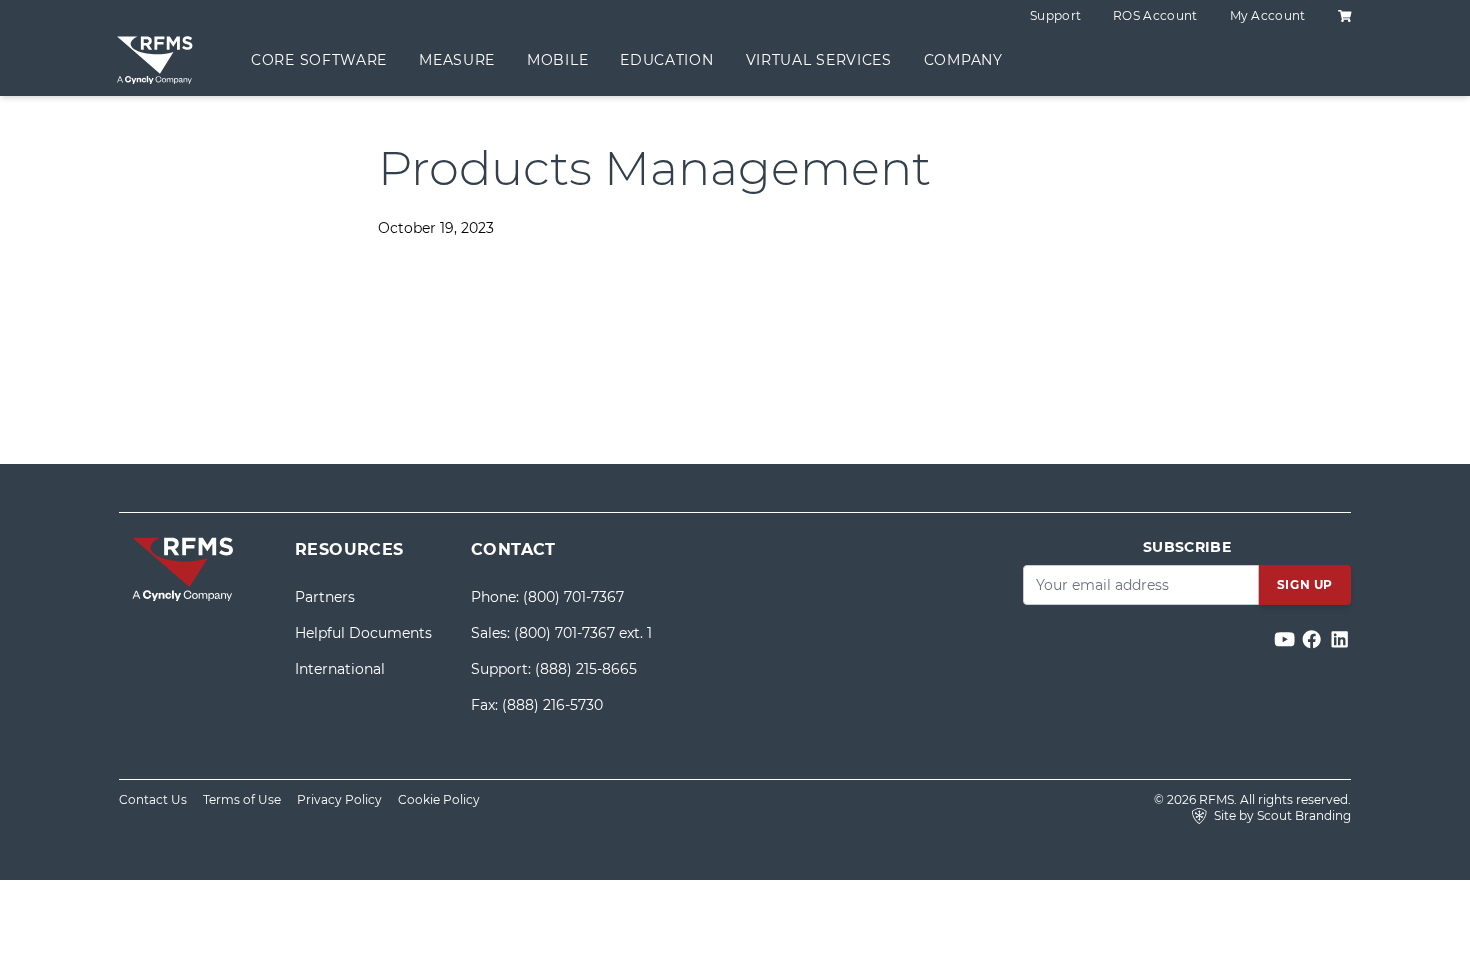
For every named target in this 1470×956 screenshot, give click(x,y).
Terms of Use (242, 799)
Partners (325, 597)
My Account (1268, 15)
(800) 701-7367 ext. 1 (583, 633)
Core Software (319, 60)
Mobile (557, 60)
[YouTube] (1286, 639)
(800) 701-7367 (573, 597)
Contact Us (153, 799)
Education (666, 60)
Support (1055, 15)
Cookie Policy (439, 799)
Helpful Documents (363, 633)
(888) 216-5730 (552, 705)
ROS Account (1155, 15)
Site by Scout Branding (1281, 815)
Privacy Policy (339, 799)
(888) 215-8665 (586, 669)
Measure (457, 60)
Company (963, 60)
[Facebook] (1313, 639)
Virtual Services (819, 60)
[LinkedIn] (1339, 639)
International (340, 669)
